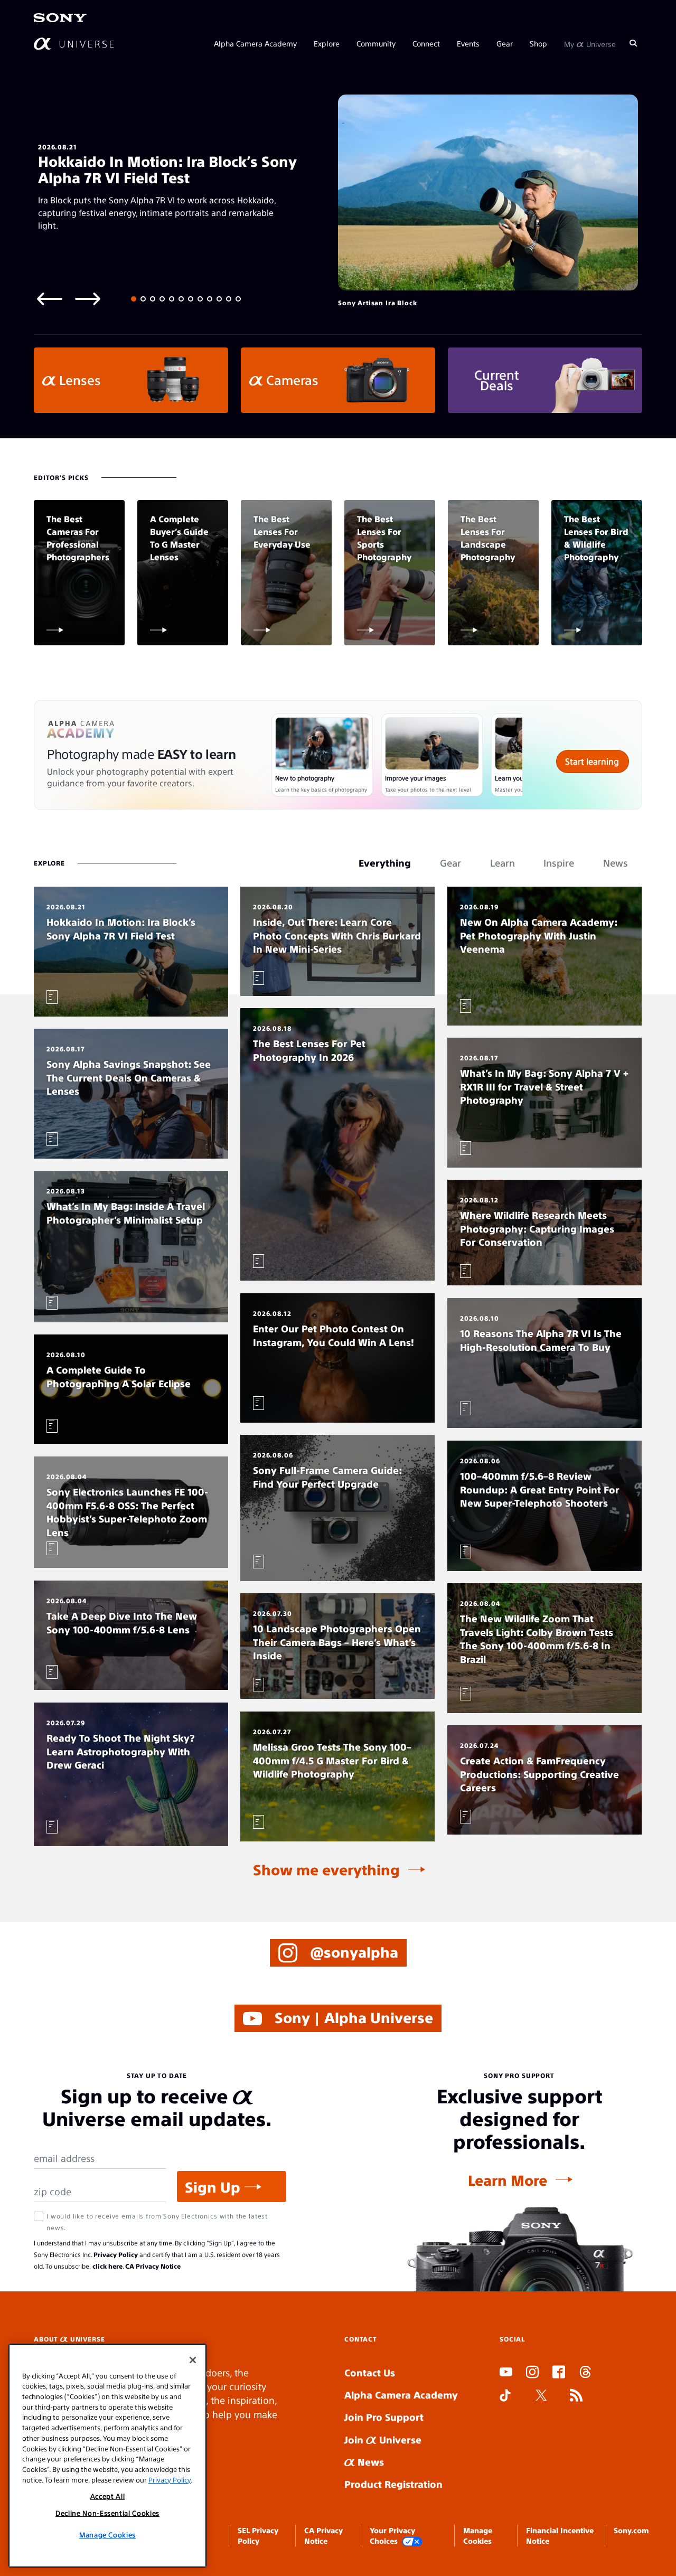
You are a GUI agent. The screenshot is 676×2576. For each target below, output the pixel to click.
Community (376, 43)
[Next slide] (88, 298)
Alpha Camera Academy (255, 43)
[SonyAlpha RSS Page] (576, 2396)
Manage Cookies (107, 2535)
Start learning (592, 761)
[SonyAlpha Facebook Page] (559, 2373)
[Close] (193, 2360)
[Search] (633, 43)
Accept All (108, 2496)
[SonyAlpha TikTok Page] (505, 2396)
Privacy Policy (116, 2254)
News (369, 2462)
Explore (327, 43)
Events (468, 43)
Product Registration (393, 2484)
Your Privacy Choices (392, 2535)
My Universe (590, 43)
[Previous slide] (50, 298)
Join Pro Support (384, 2417)
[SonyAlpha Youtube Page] (506, 2373)
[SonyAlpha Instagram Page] (532, 2373)
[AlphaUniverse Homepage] (74, 44)
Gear (505, 43)
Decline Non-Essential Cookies (107, 2513)
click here (107, 2266)
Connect (426, 43)
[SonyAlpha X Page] (541, 2396)
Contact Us (370, 2372)
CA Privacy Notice (153, 2266)
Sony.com (631, 2530)
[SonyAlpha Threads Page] (585, 2373)
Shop (538, 43)
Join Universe (383, 2439)
